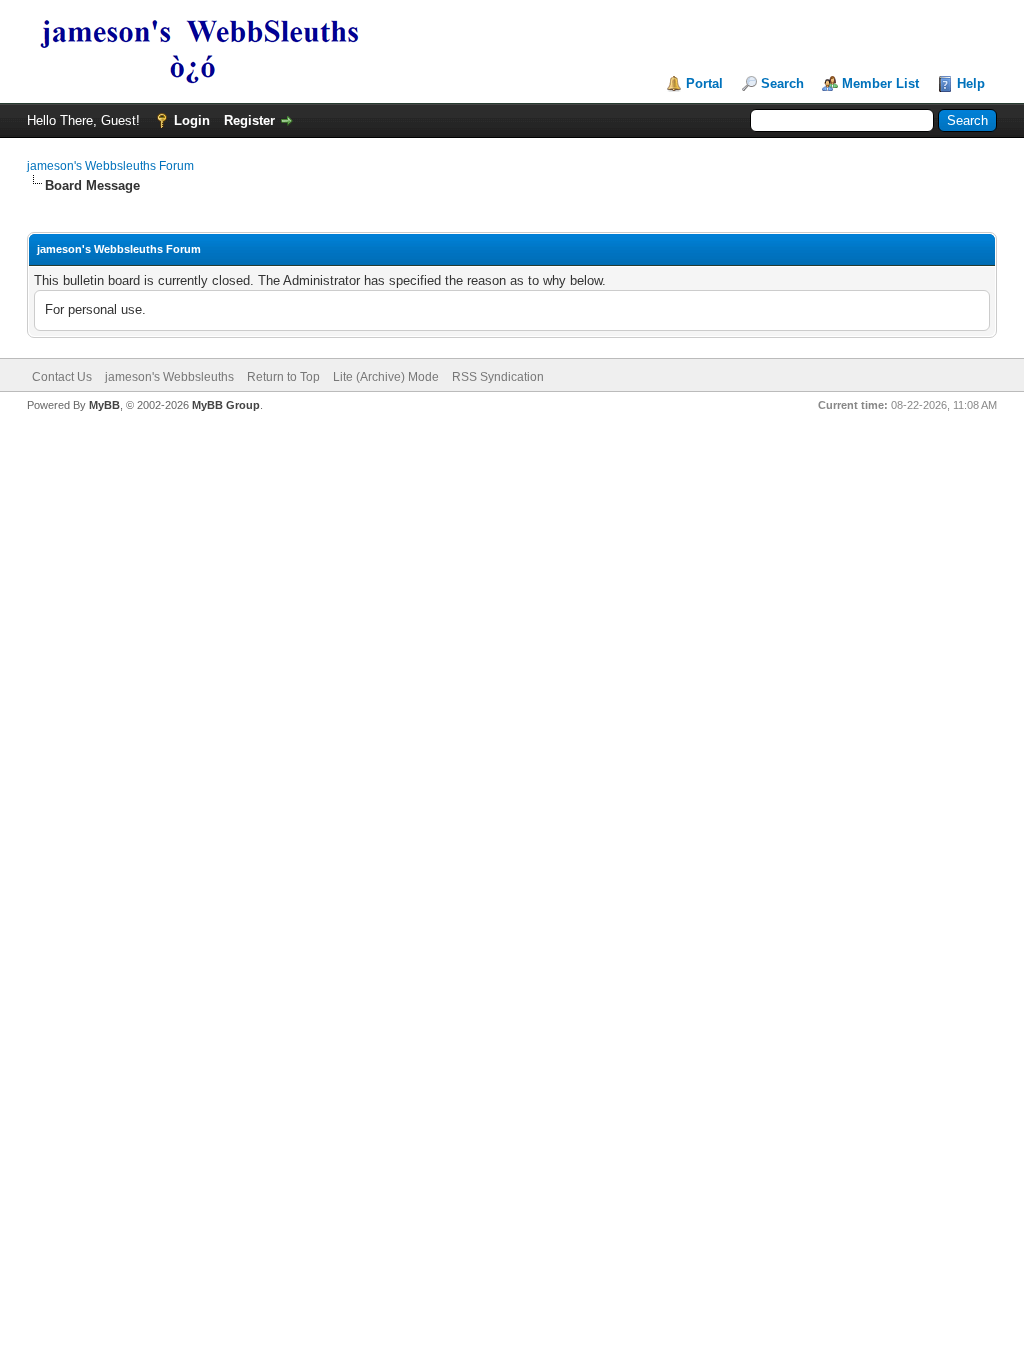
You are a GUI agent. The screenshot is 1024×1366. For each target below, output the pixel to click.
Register (249, 120)
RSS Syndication (498, 377)
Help (971, 83)
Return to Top (283, 377)
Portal (704, 83)
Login (192, 120)
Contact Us (62, 377)
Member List (880, 83)
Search (782, 83)
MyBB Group (226, 405)
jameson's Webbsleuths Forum (110, 166)
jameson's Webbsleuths (169, 377)
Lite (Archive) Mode (386, 377)
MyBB (104, 405)
